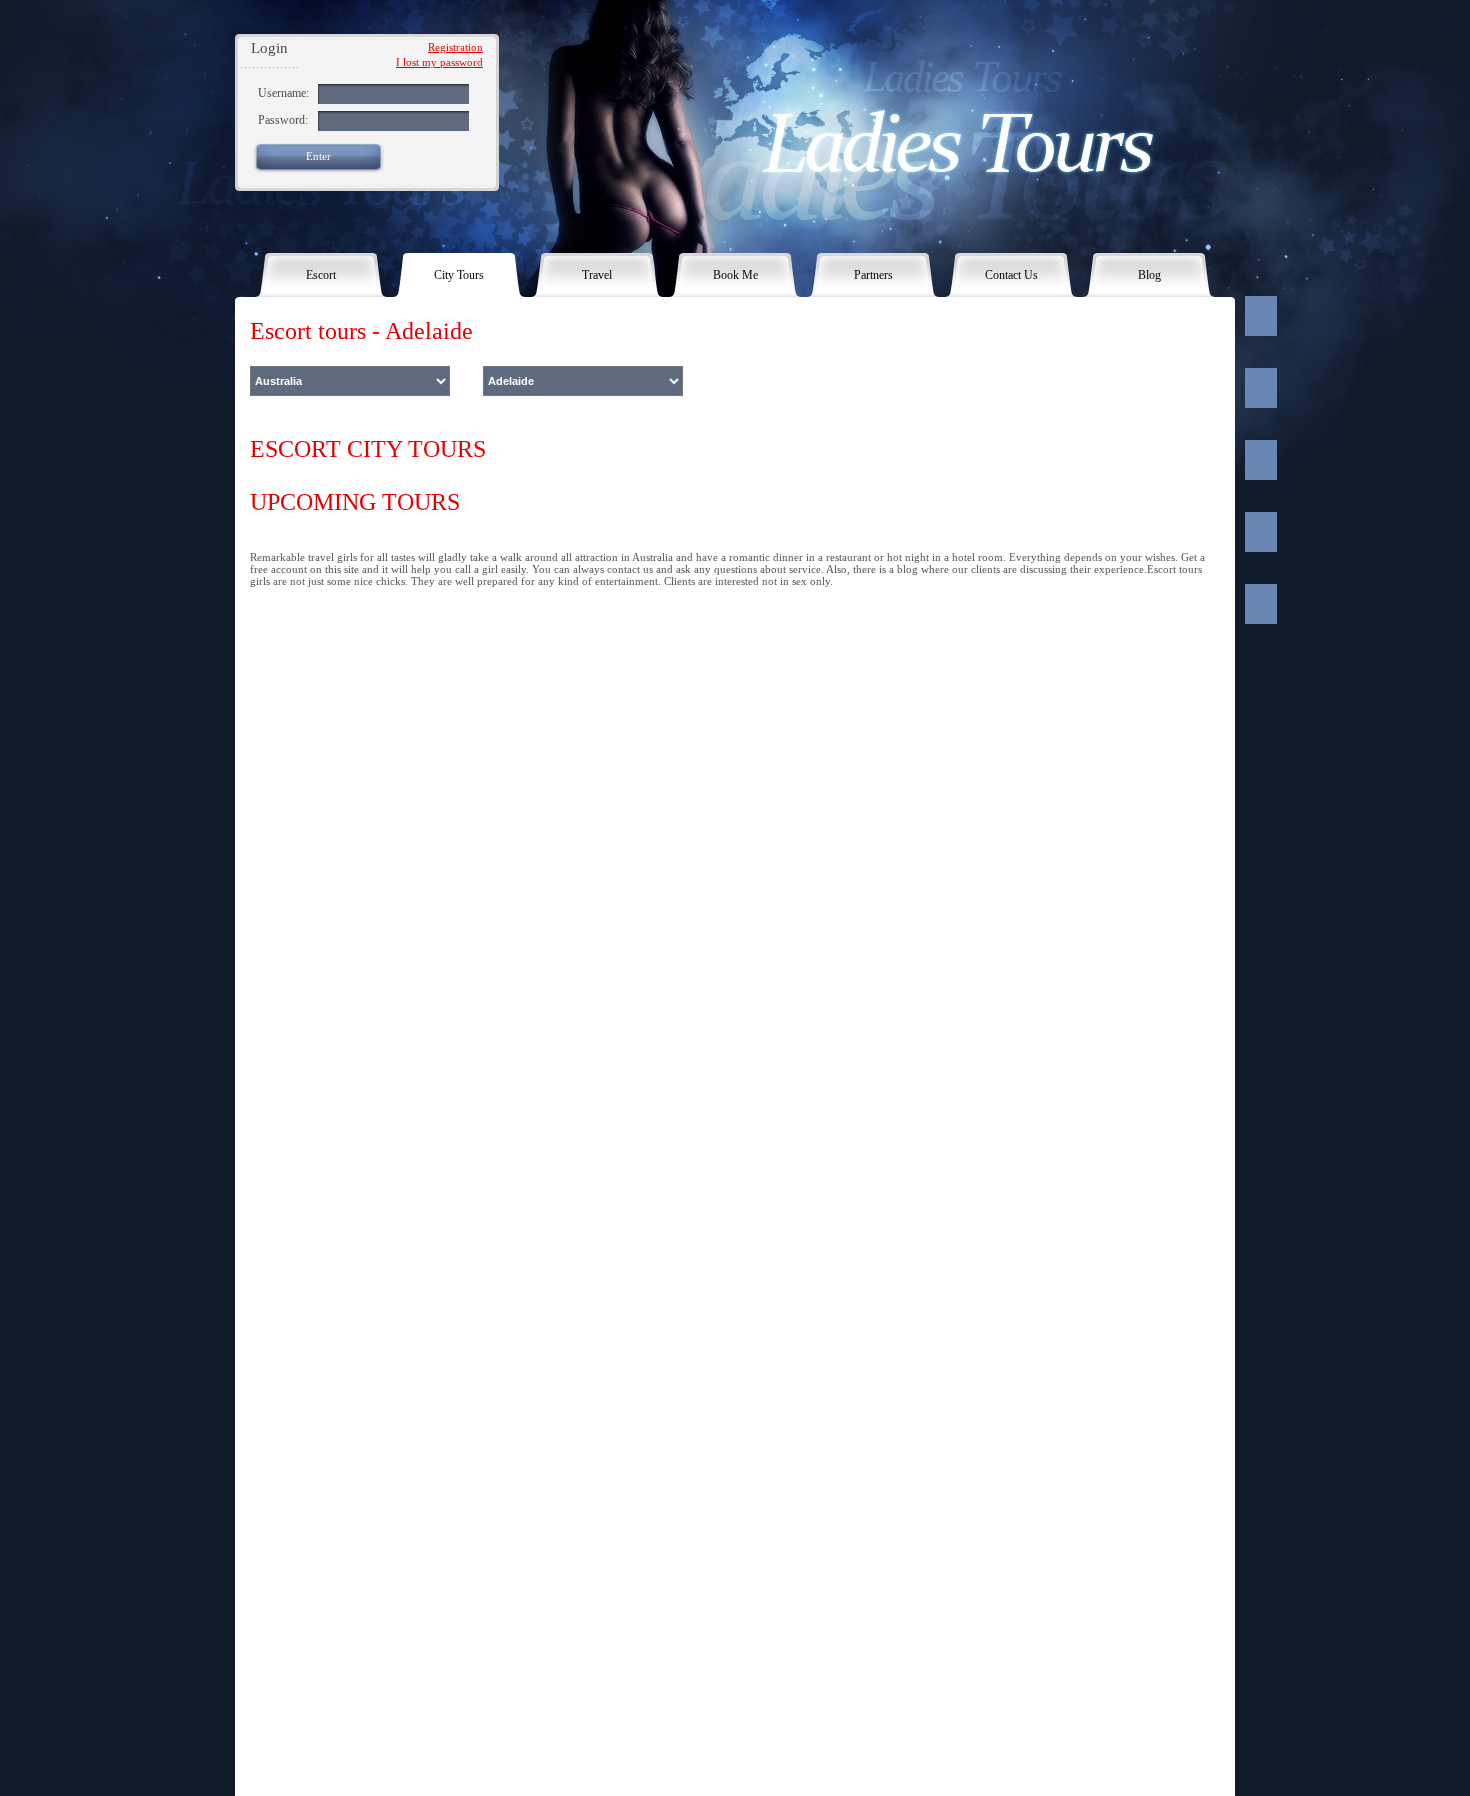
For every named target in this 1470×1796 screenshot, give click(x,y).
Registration (455, 47)
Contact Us (1011, 275)
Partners (873, 275)
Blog (1149, 275)
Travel (597, 275)
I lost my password (439, 62)
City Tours (459, 275)
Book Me (735, 275)
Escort (321, 275)
